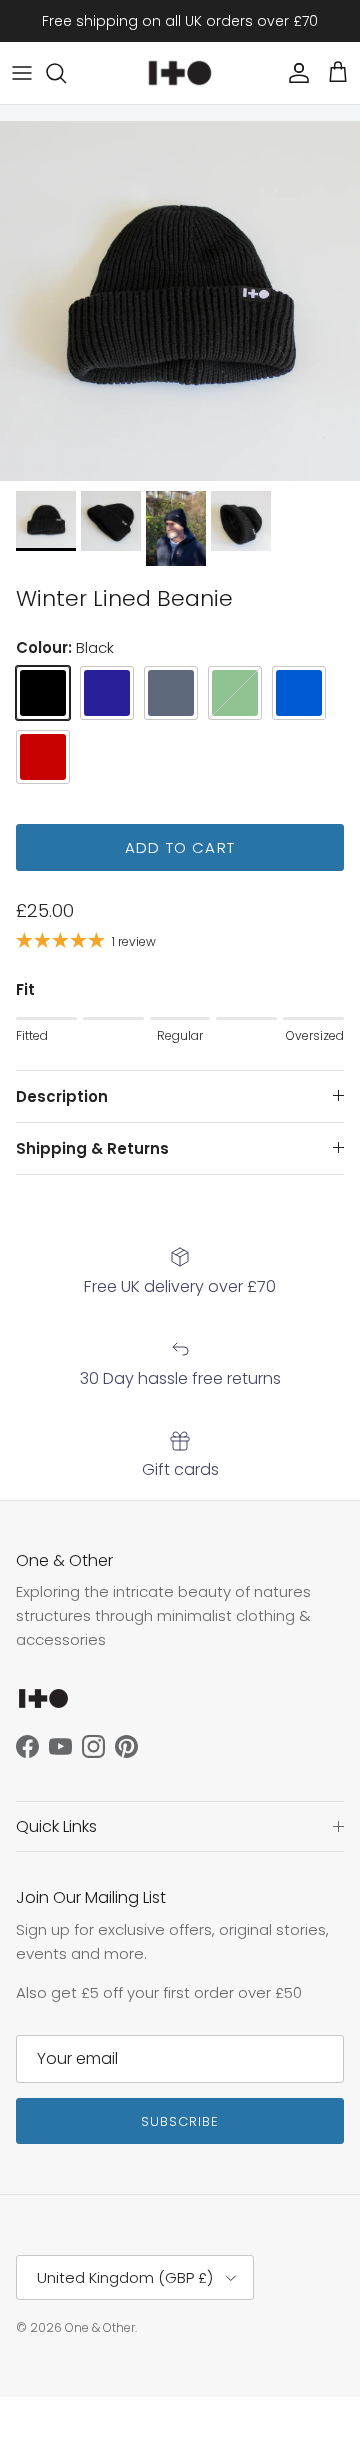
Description (62, 1096)
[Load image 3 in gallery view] (180, 301)
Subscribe (180, 2121)
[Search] (66, 73)
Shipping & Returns (92, 1148)
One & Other (100, 2327)
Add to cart (180, 847)
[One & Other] (180, 73)
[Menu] (22, 73)
